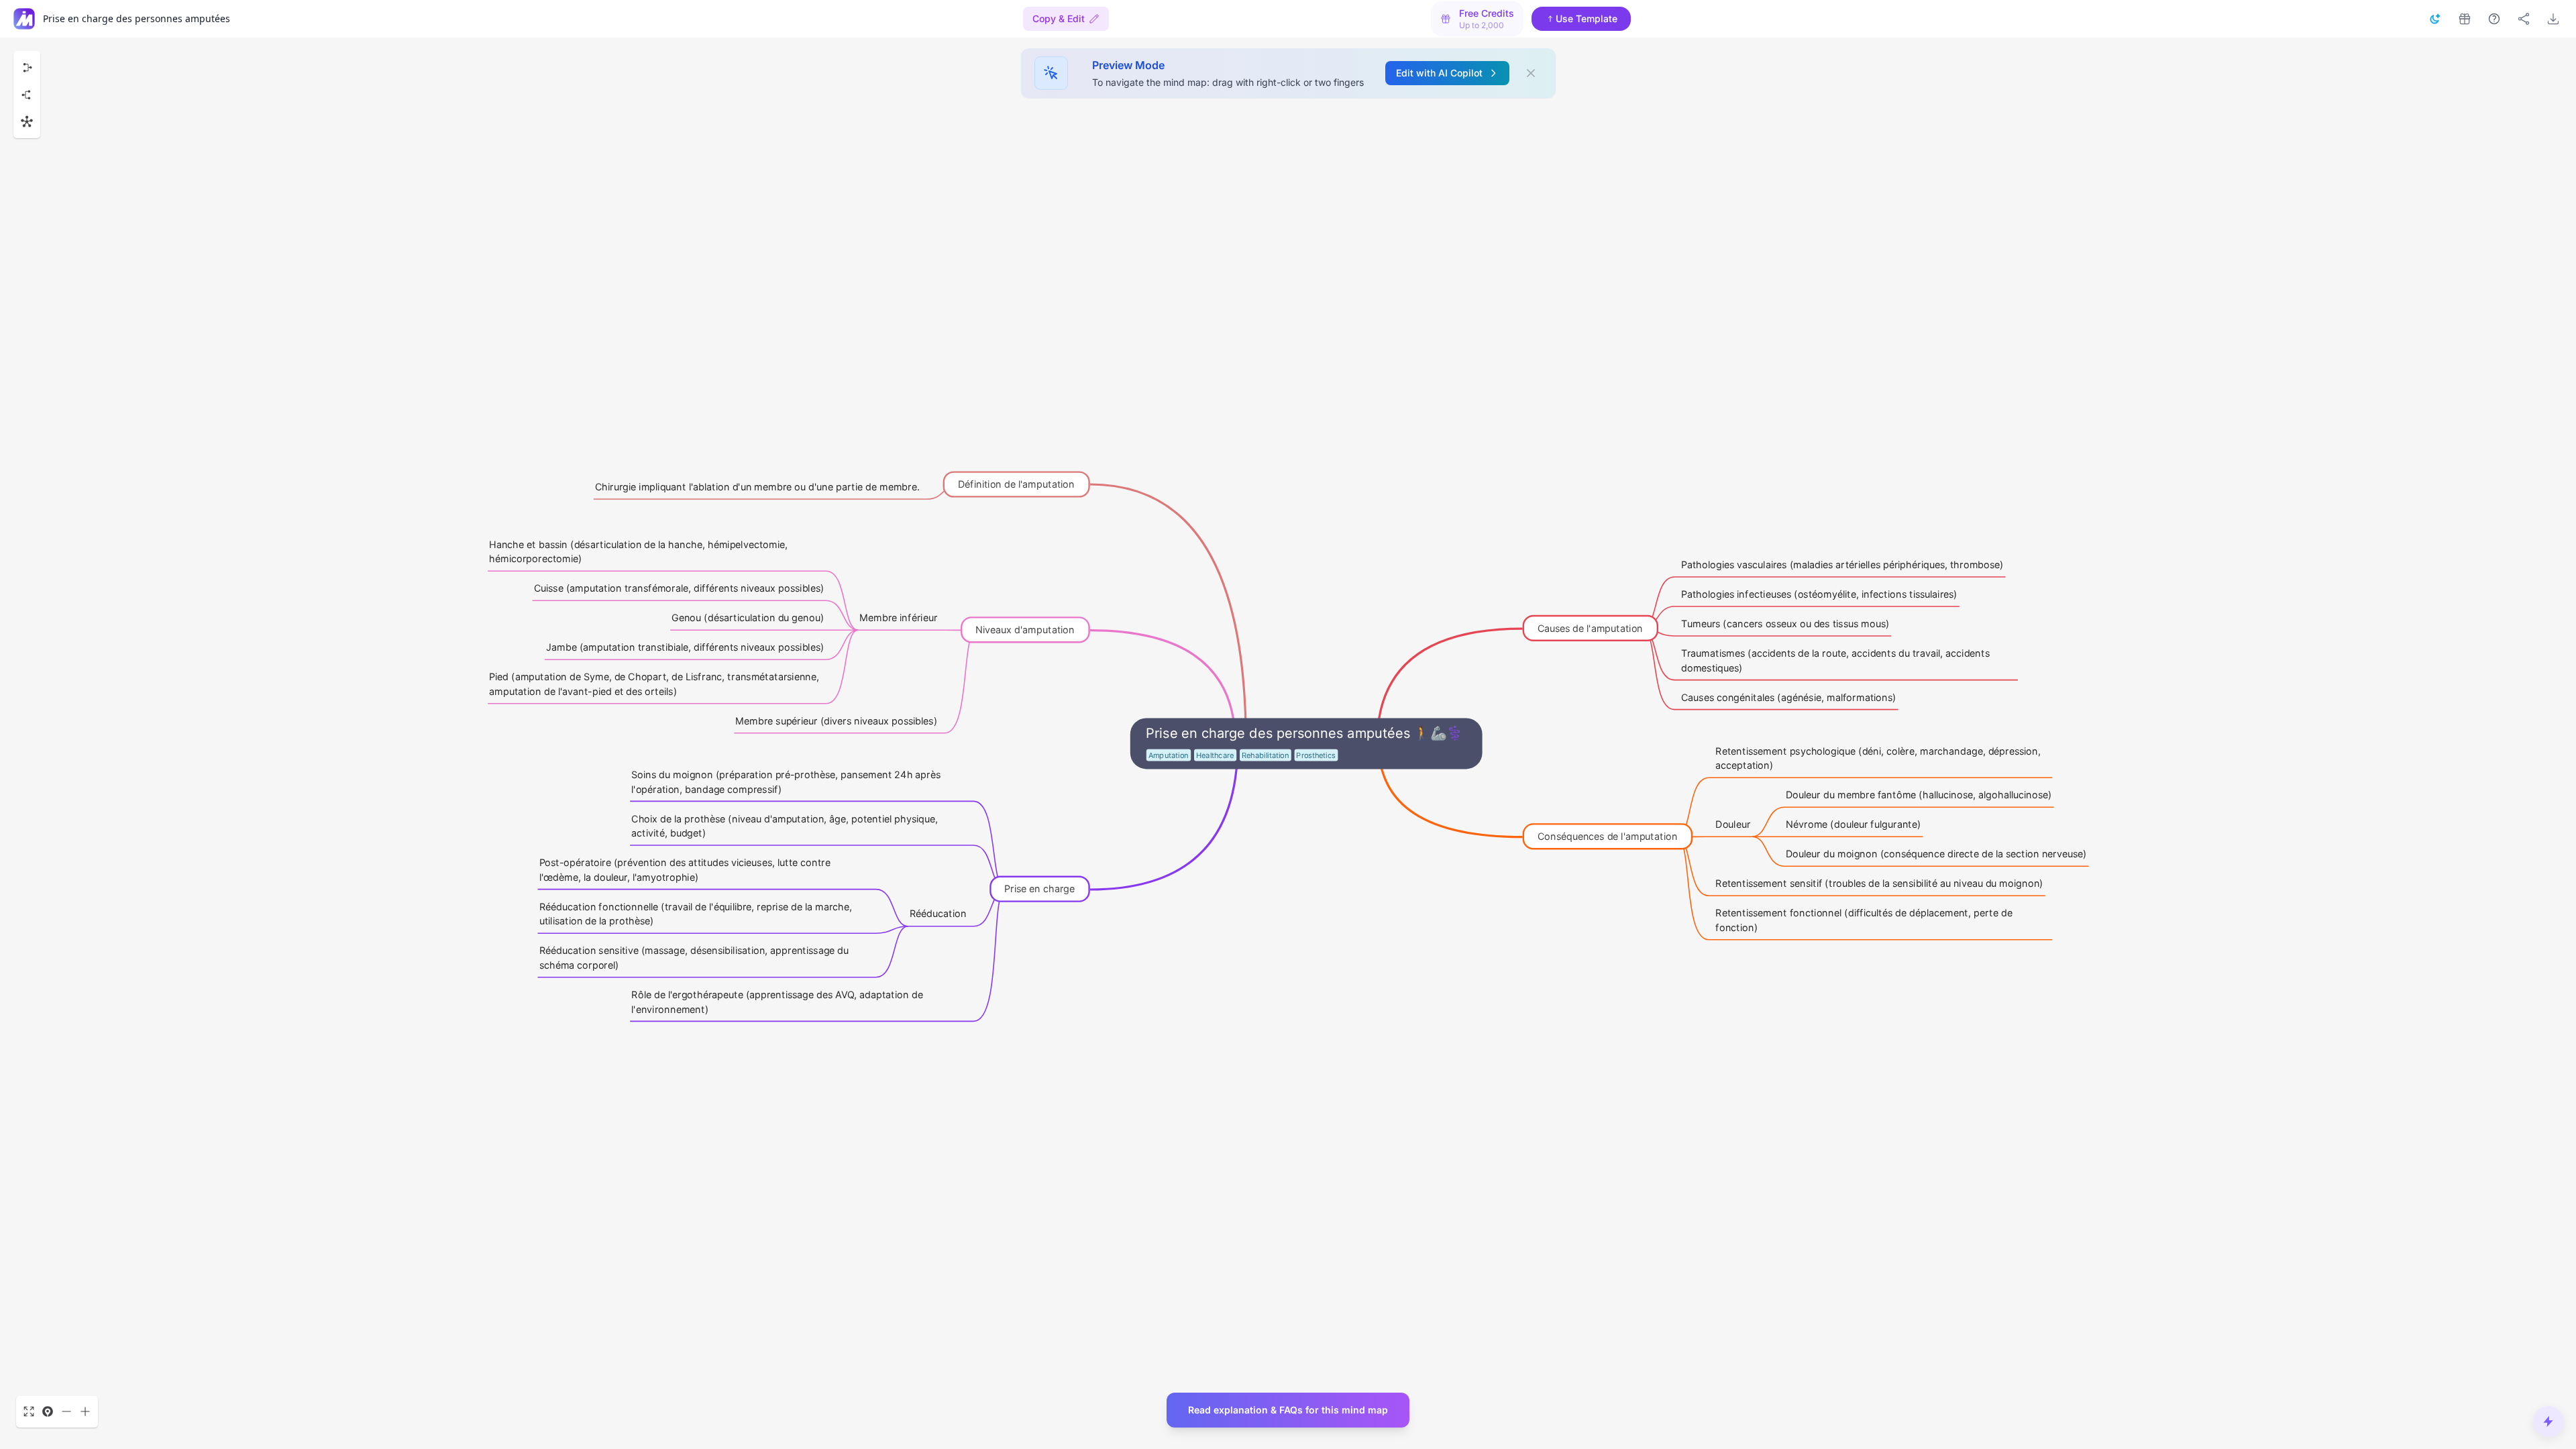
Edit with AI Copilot (1439, 73)
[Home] (24, 19)
